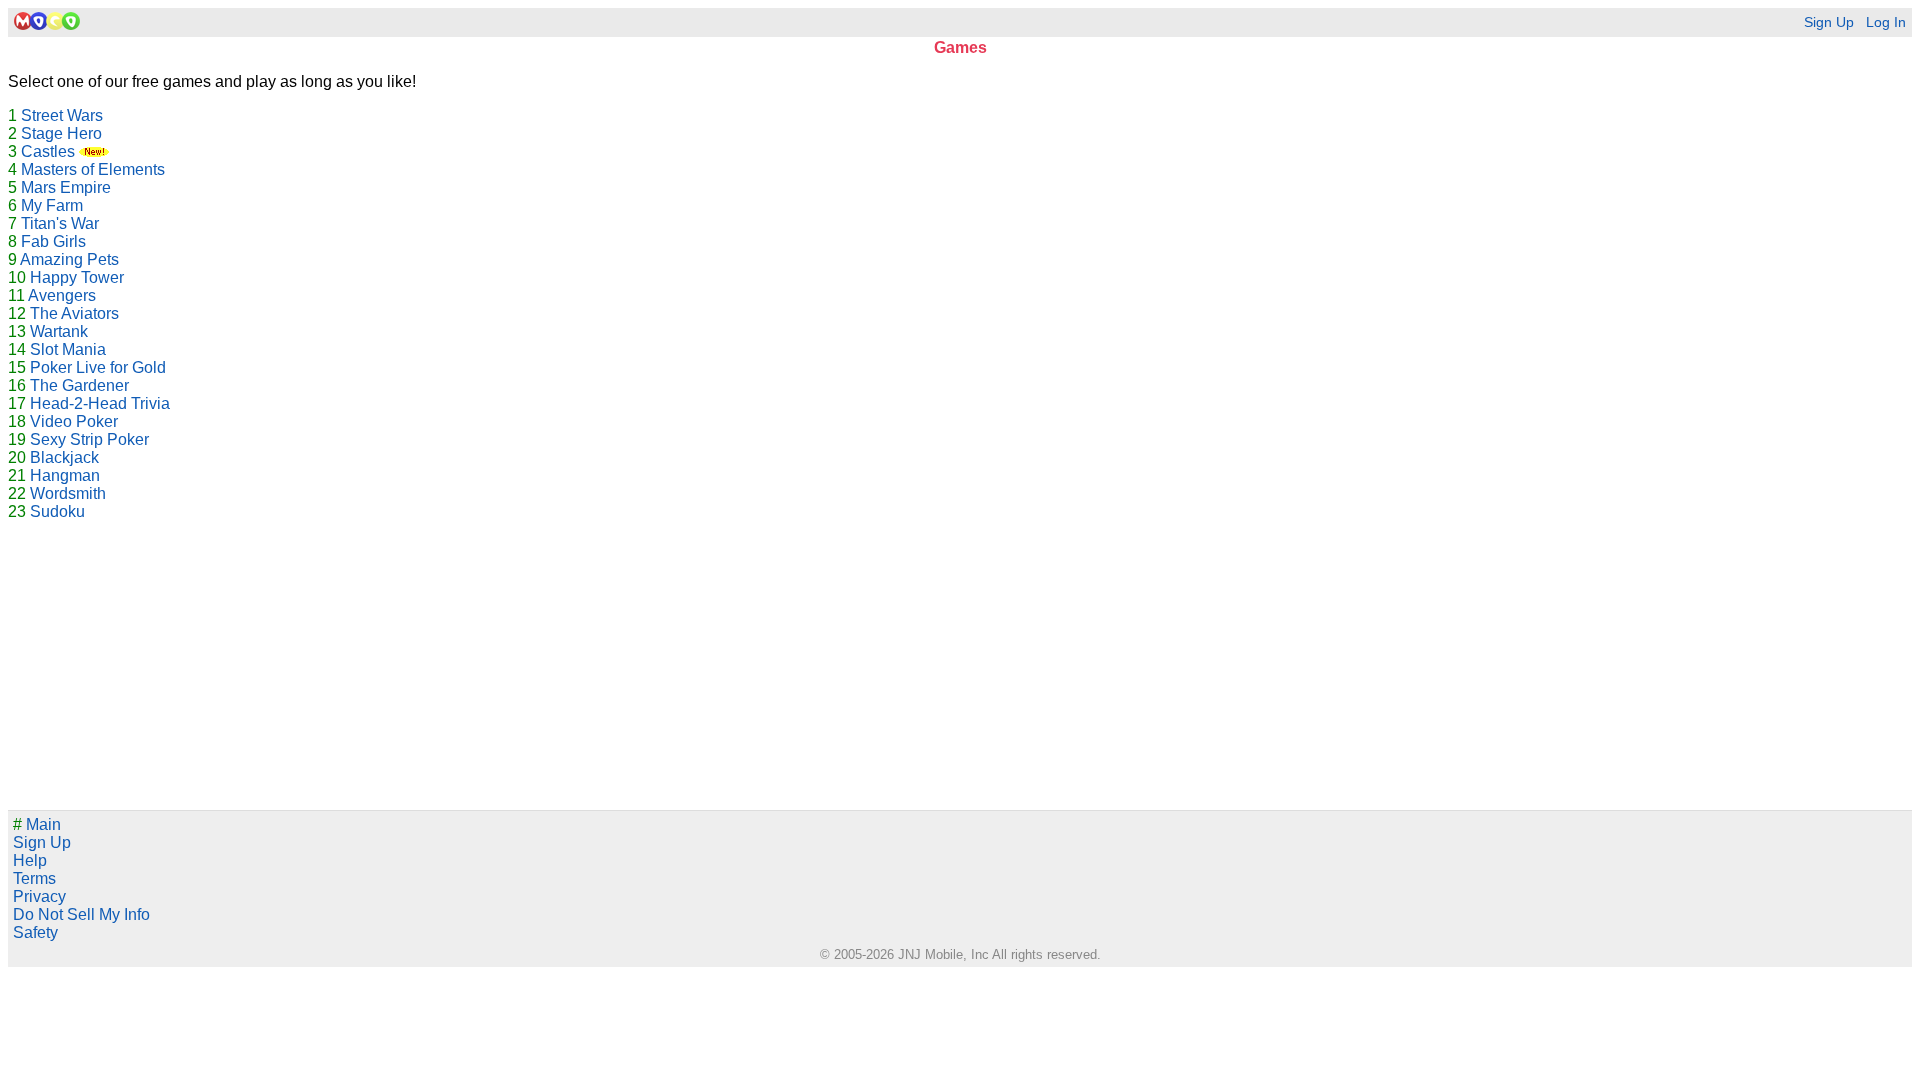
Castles (50, 151)
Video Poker (74, 421)
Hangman (65, 475)
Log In (1886, 22)
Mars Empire (66, 187)
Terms (34, 878)
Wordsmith (68, 493)
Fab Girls (53, 241)
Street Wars (62, 115)
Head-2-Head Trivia (100, 403)
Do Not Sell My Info (81, 914)
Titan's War (60, 223)
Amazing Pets (69, 259)
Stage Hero (61, 133)
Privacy (39, 896)
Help (30, 860)
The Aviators (74, 313)
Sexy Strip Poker (89, 439)
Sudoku (57, 511)
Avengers (62, 295)
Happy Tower (77, 277)
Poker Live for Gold (98, 367)
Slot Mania (68, 349)
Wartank (59, 331)
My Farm (52, 205)
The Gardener (79, 385)
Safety (35, 932)
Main (37, 824)
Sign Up (1829, 22)
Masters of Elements (93, 169)
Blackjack (64, 457)
